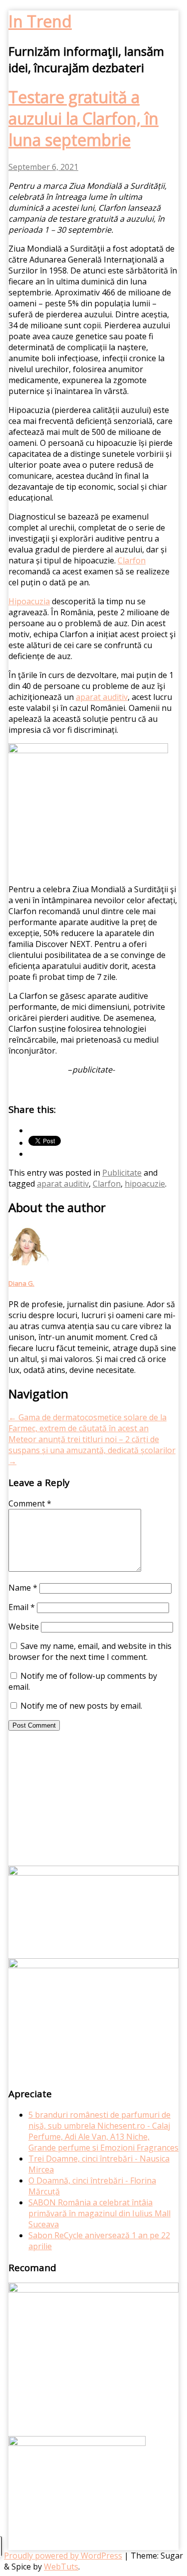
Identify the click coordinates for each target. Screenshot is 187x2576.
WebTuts (61, 2567)
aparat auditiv (63, 1184)
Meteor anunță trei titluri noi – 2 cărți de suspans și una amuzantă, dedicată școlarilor (92, 1450)
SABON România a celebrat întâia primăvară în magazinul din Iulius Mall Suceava (99, 2213)
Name (23, 1588)
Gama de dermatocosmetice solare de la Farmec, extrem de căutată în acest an (88, 1423)
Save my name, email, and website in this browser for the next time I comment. (90, 1651)
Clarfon (107, 1184)
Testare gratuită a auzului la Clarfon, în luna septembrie (84, 118)
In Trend (40, 21)
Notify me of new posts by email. (81, 1706)
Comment (30, 1503)
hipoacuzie (145, 1184)
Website (24, 1627)
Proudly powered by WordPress (63, 2556)
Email (22, 1607)
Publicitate (122, 1173)
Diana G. (21, 1283)
